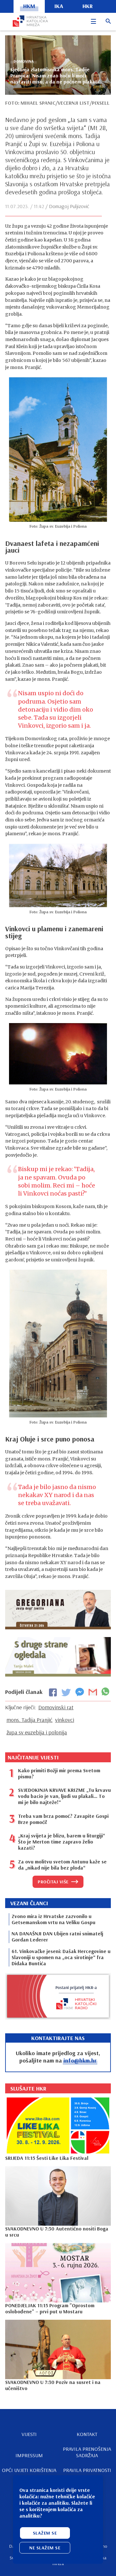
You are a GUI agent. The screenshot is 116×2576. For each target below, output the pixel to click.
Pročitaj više (53, 1882)
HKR (88, 6)
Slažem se (45, 2533)
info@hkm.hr (80, 2060)
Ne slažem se (45, 2548)
